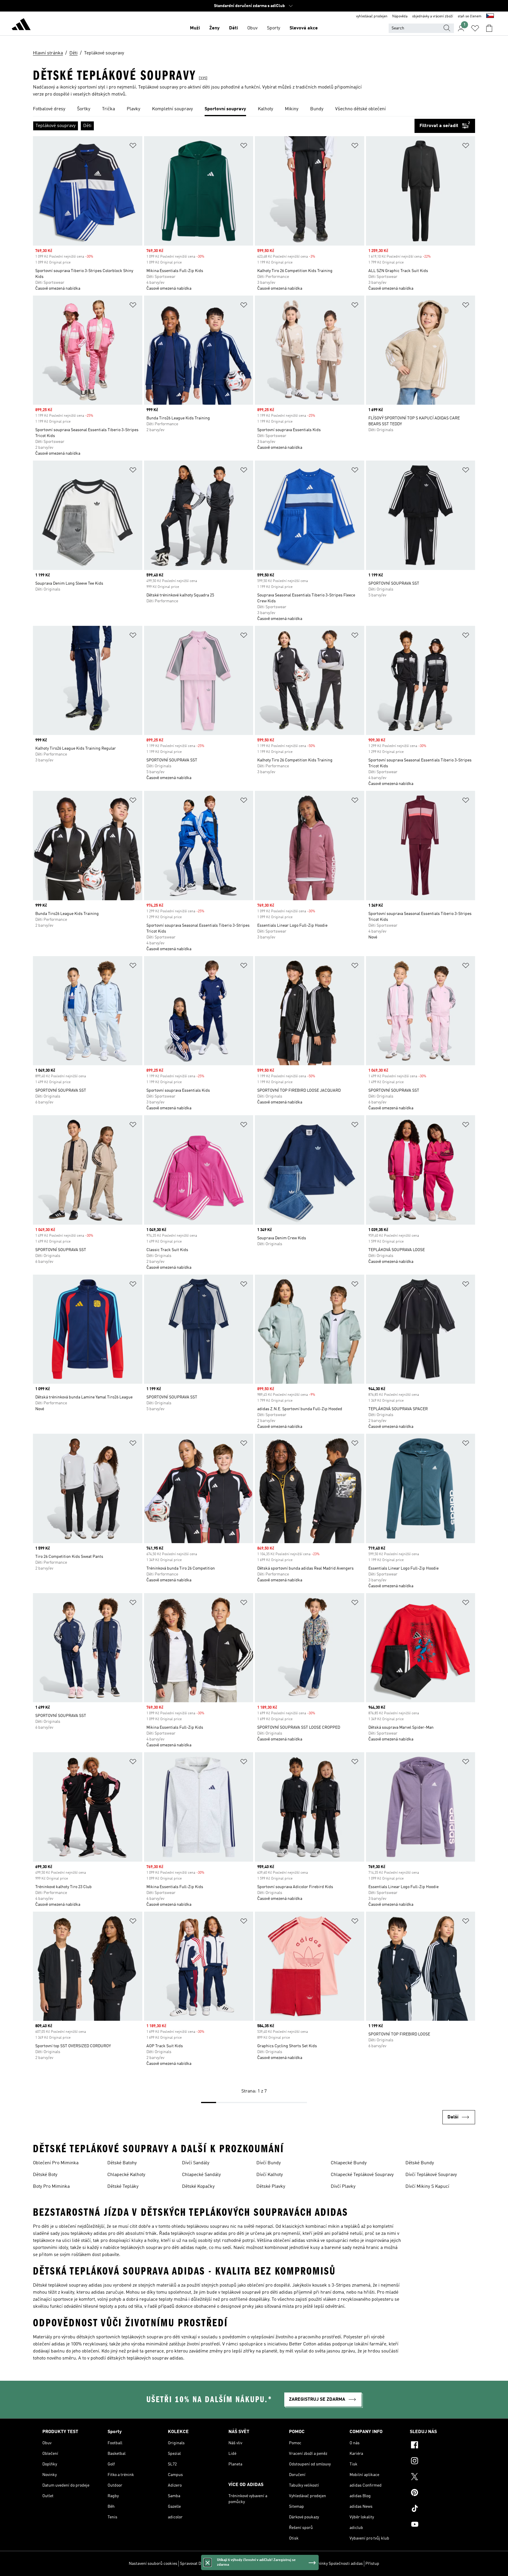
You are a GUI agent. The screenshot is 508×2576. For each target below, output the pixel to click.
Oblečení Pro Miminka (56, 2163)
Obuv (252, 28)
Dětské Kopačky (198, 2187)
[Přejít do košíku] (489, 28)
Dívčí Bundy (269, 2163)
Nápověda (400, 16)
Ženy (214, 28)
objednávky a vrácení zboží (433, 16)
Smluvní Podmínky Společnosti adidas (328, 2564)
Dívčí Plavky (343, 2187)
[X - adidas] (438, 2477)
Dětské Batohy (122, 2163)
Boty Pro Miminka (51, 2187)
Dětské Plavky (271, 2187)
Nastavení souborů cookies (153, 2564)
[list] (254, 109)
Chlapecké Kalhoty (126, 2175)
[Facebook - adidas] (438, 2446)
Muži (195, 28)
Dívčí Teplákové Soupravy (431, 2175)
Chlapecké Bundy (349, 2163)
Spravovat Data (193, 2564)
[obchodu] (21, 25)
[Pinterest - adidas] (438, 2493)
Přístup (372, 2564)
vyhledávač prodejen (372, 16)
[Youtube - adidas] (438, 2525)
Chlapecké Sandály (201, 2175)
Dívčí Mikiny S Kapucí (427, 2187)
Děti (233, 28)
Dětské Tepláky (123, 2187)
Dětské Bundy (420, 2163)
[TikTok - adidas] (438, 2509)
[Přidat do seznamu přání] (133, 147)
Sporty (274, 28)
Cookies (217, 2564)
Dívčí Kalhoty (270, 2175)
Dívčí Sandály (196, 2163)
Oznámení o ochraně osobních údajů (259, 2564)
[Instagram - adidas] (438, 2462)
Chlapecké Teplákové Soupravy (362, 2175)
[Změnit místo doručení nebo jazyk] (490, 16)
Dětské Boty (45, 2175)
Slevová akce (304, 28)
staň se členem (470, 16)
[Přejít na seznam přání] (475, 28)
